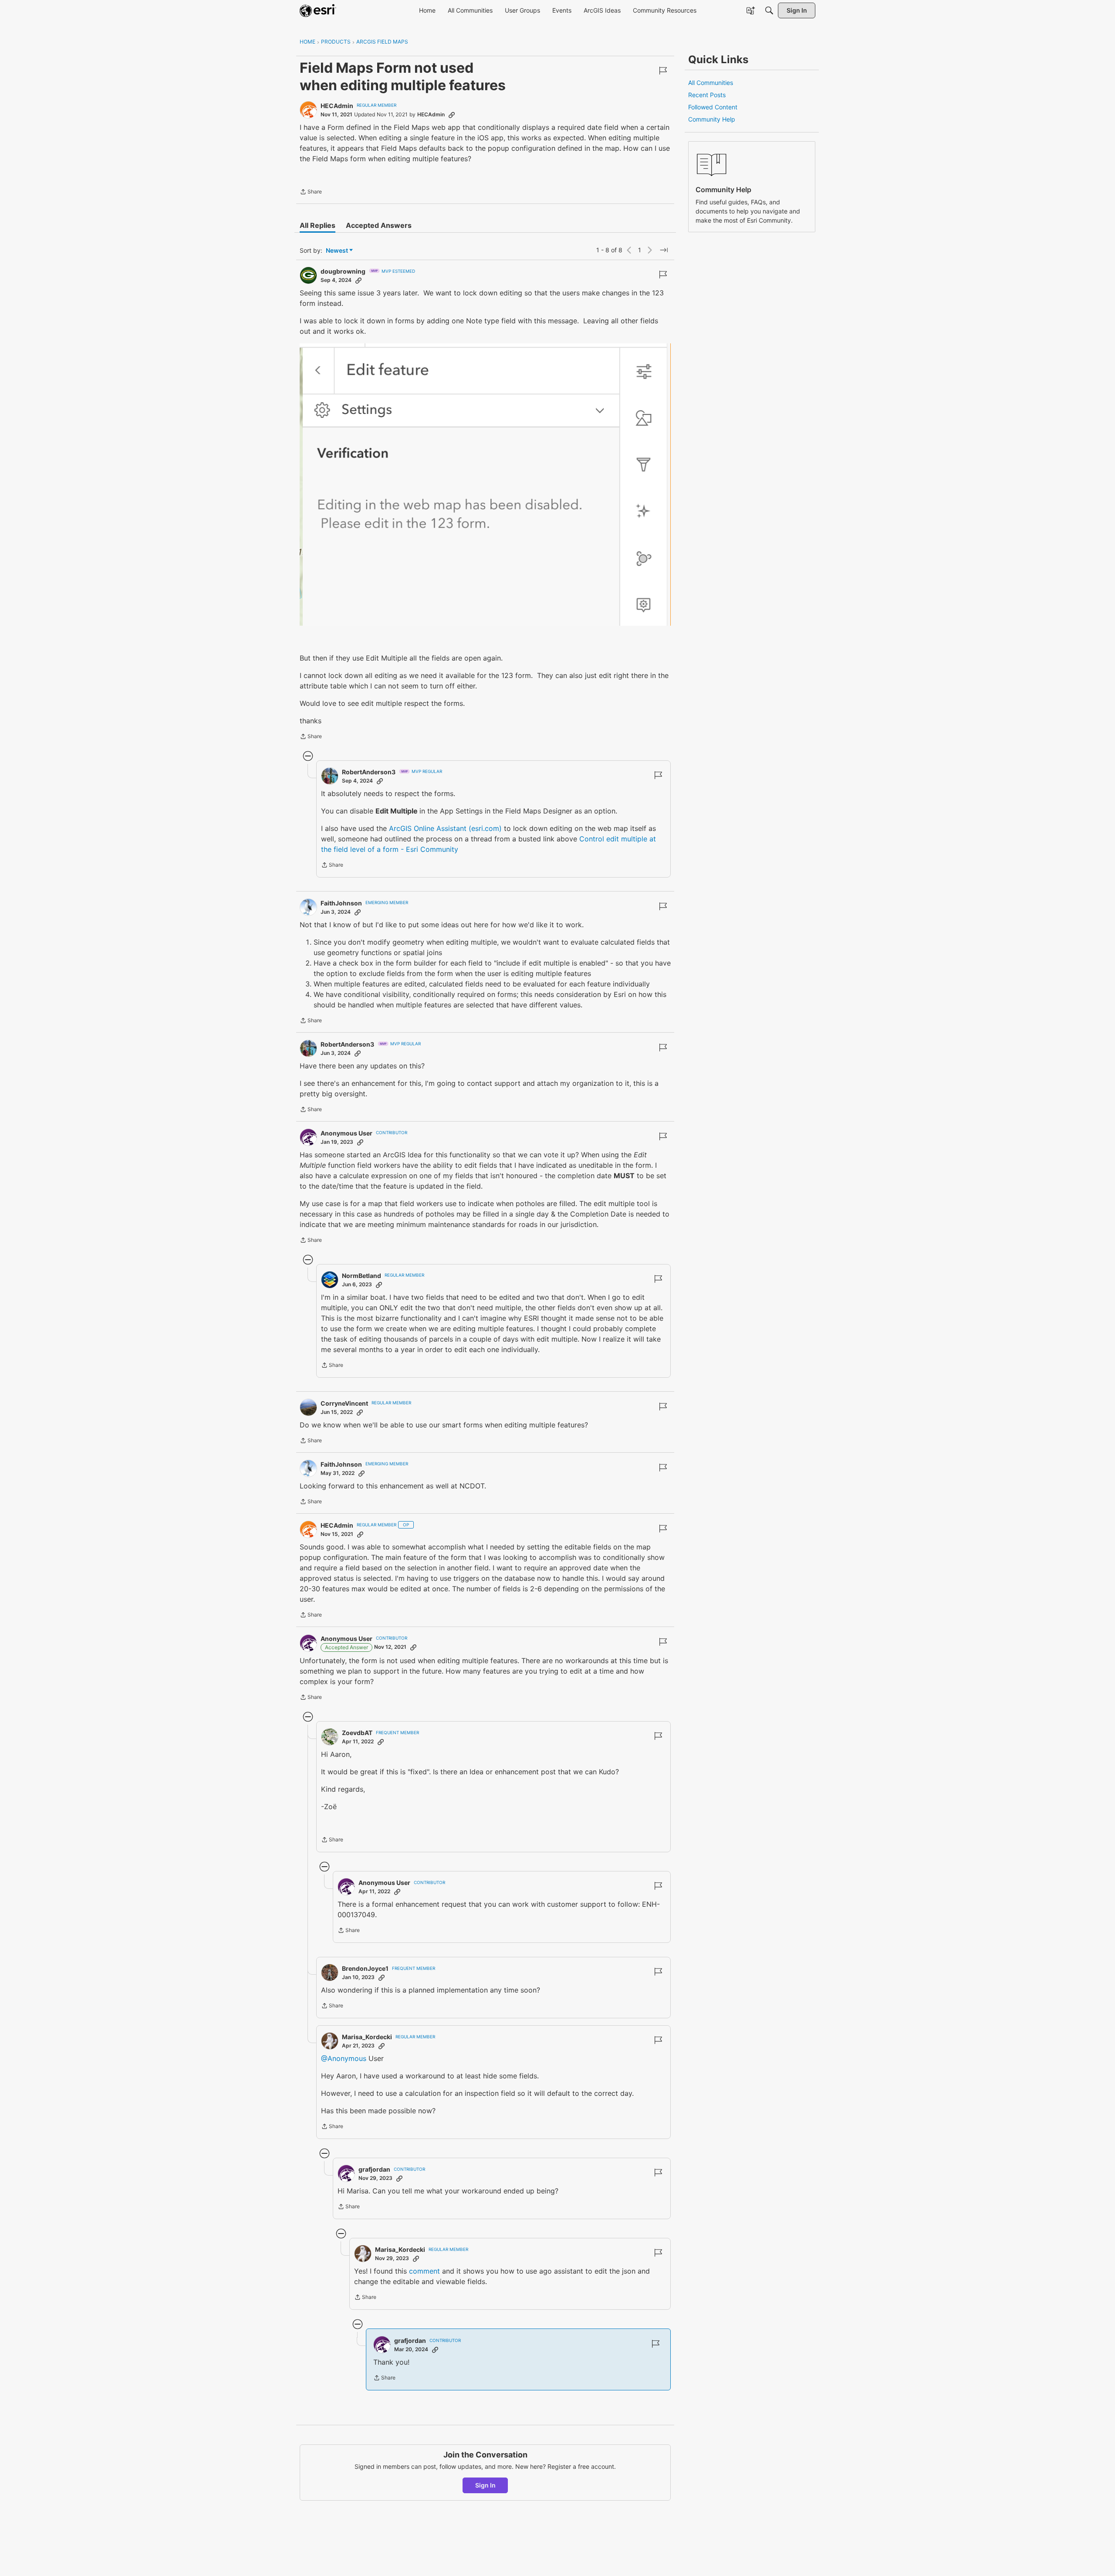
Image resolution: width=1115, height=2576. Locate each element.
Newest (337, 251)
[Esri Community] (318, 10)
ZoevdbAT (357, 1733)
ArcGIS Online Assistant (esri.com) (445, 828)
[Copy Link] (452, 115)
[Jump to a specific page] (664, 250)
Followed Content (713, 107)
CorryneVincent (344, 1403)
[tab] (318, 225)
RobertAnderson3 (369, 772)
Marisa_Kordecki (367, 2037)
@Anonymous (344, 2058)
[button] (485, 484)
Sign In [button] (485, 2485)
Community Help (712, 119)
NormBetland (362, 1276)
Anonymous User (346, 1133)
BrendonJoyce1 (365, 1968)
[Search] (769, 10)
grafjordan (374, 2169)
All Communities (711, 83)
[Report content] (663, 71)
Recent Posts (707, 95)
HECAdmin (337, 106)
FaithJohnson (341, 903)
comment (424, 2271)
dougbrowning (343, 271)
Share (311, 193)
